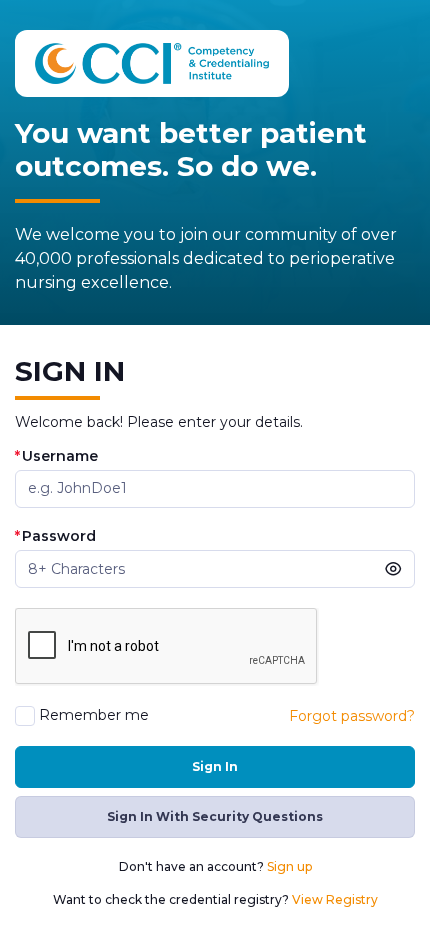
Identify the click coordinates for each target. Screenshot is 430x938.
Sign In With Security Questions (215, 816)
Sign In (215, 766)
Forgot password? (352, 716)
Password (55, 536)
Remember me (94, 715)
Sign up (289, 866)
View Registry (335, 899)
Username (56, 456)
